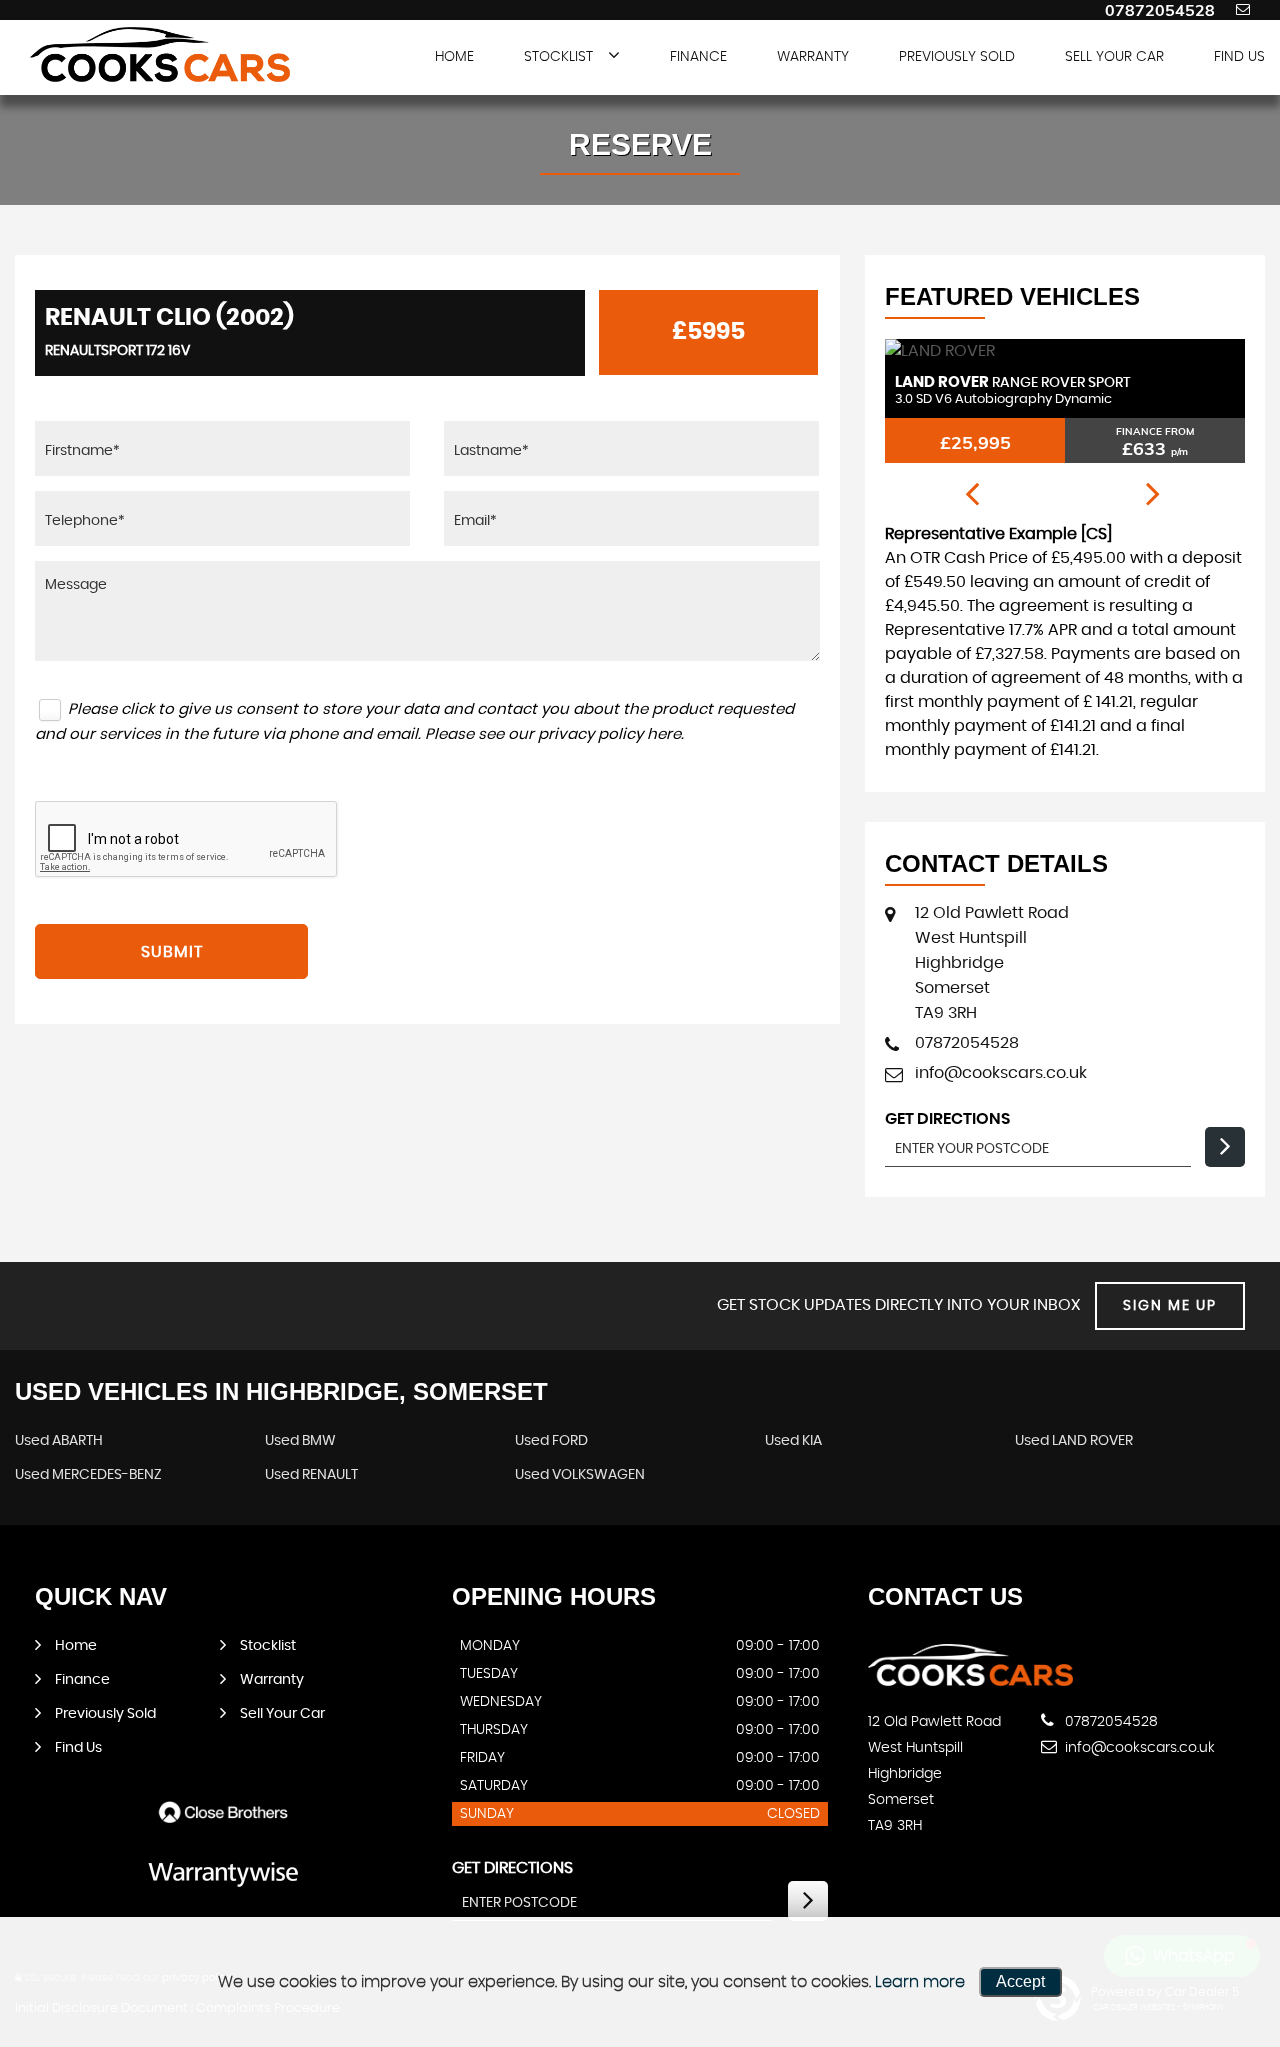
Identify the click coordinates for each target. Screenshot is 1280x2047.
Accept (1020, 1981)
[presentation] (971, 495)
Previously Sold (957, 57)
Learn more (920, 1982)
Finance (698, 57)
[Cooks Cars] (160, 54)
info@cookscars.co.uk (1001, 1073)
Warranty (813, 57)
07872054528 (1160, 10)
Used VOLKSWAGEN (580, 1475)
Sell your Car (1114, 57)
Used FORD (551, 1441)
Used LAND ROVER (1074, 1441)
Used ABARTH (59, 1441)
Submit (172, 952)
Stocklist (558, 57)
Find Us (1239, 57)
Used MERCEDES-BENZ (88, 1475)
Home (454, 57)
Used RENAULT (311, 1475)
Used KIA (793, 1441)
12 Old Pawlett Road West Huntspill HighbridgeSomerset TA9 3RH (992, 963)
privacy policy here (609, 734)
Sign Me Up (1170, 1306)
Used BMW (300, 1441)
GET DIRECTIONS (512, 1868)
